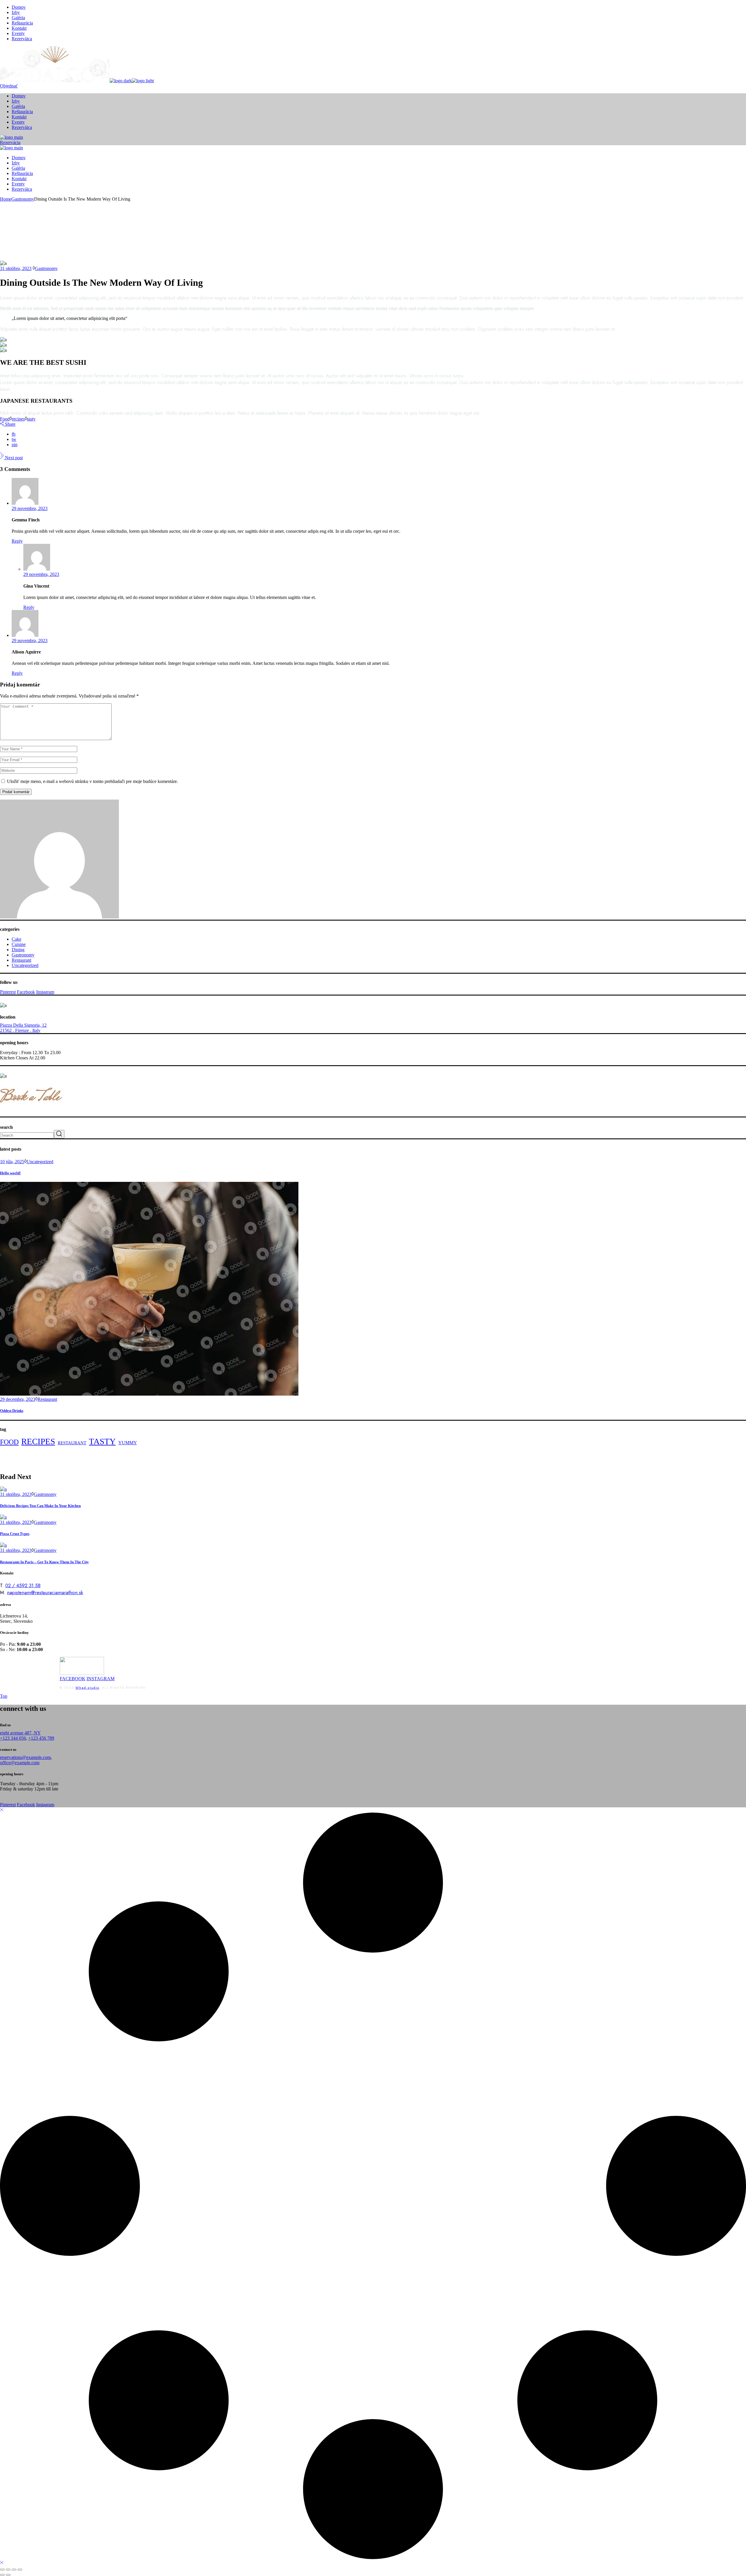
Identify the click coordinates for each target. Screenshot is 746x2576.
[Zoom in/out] (2, 2570)
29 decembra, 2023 (18, 1399)
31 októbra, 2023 (16, 268)
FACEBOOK (73, 1679)
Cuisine (19, 944)
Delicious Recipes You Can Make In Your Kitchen (40, 1506)
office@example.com (20, 1763)
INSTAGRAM (101, 1679)
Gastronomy (23, 199)
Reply (17, 541)
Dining (18, 950)
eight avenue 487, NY (20, 1733)
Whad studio (87, 1687)
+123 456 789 (41, 1738)
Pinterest (8, 992)
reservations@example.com (25, 1757)
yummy (128, 1443)
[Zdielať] (14, 2570)
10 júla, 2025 (12, 1162)
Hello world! (10, 1173)
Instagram (45, 992)
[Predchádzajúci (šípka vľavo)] (2, 2575)
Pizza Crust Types (15, 1534)
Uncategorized (25, 965)
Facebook (26, 992)
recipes (18, 419)
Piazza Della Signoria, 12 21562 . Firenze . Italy (23, 1028)
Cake (16, 939)
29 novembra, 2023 (30, 508)
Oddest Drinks (12, 1411)
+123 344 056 (13, 1738)
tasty (31, 419)
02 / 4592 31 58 (23, 1585)
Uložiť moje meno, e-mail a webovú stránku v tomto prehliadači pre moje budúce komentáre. (93, 781)
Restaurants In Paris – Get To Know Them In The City (44, 1562)
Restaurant (21, 960)
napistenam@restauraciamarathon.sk (45, 1592)
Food (5, 419)
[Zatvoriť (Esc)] (20, 2570)
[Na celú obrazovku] (8, 2570)
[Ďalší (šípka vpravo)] (8, 2575)
